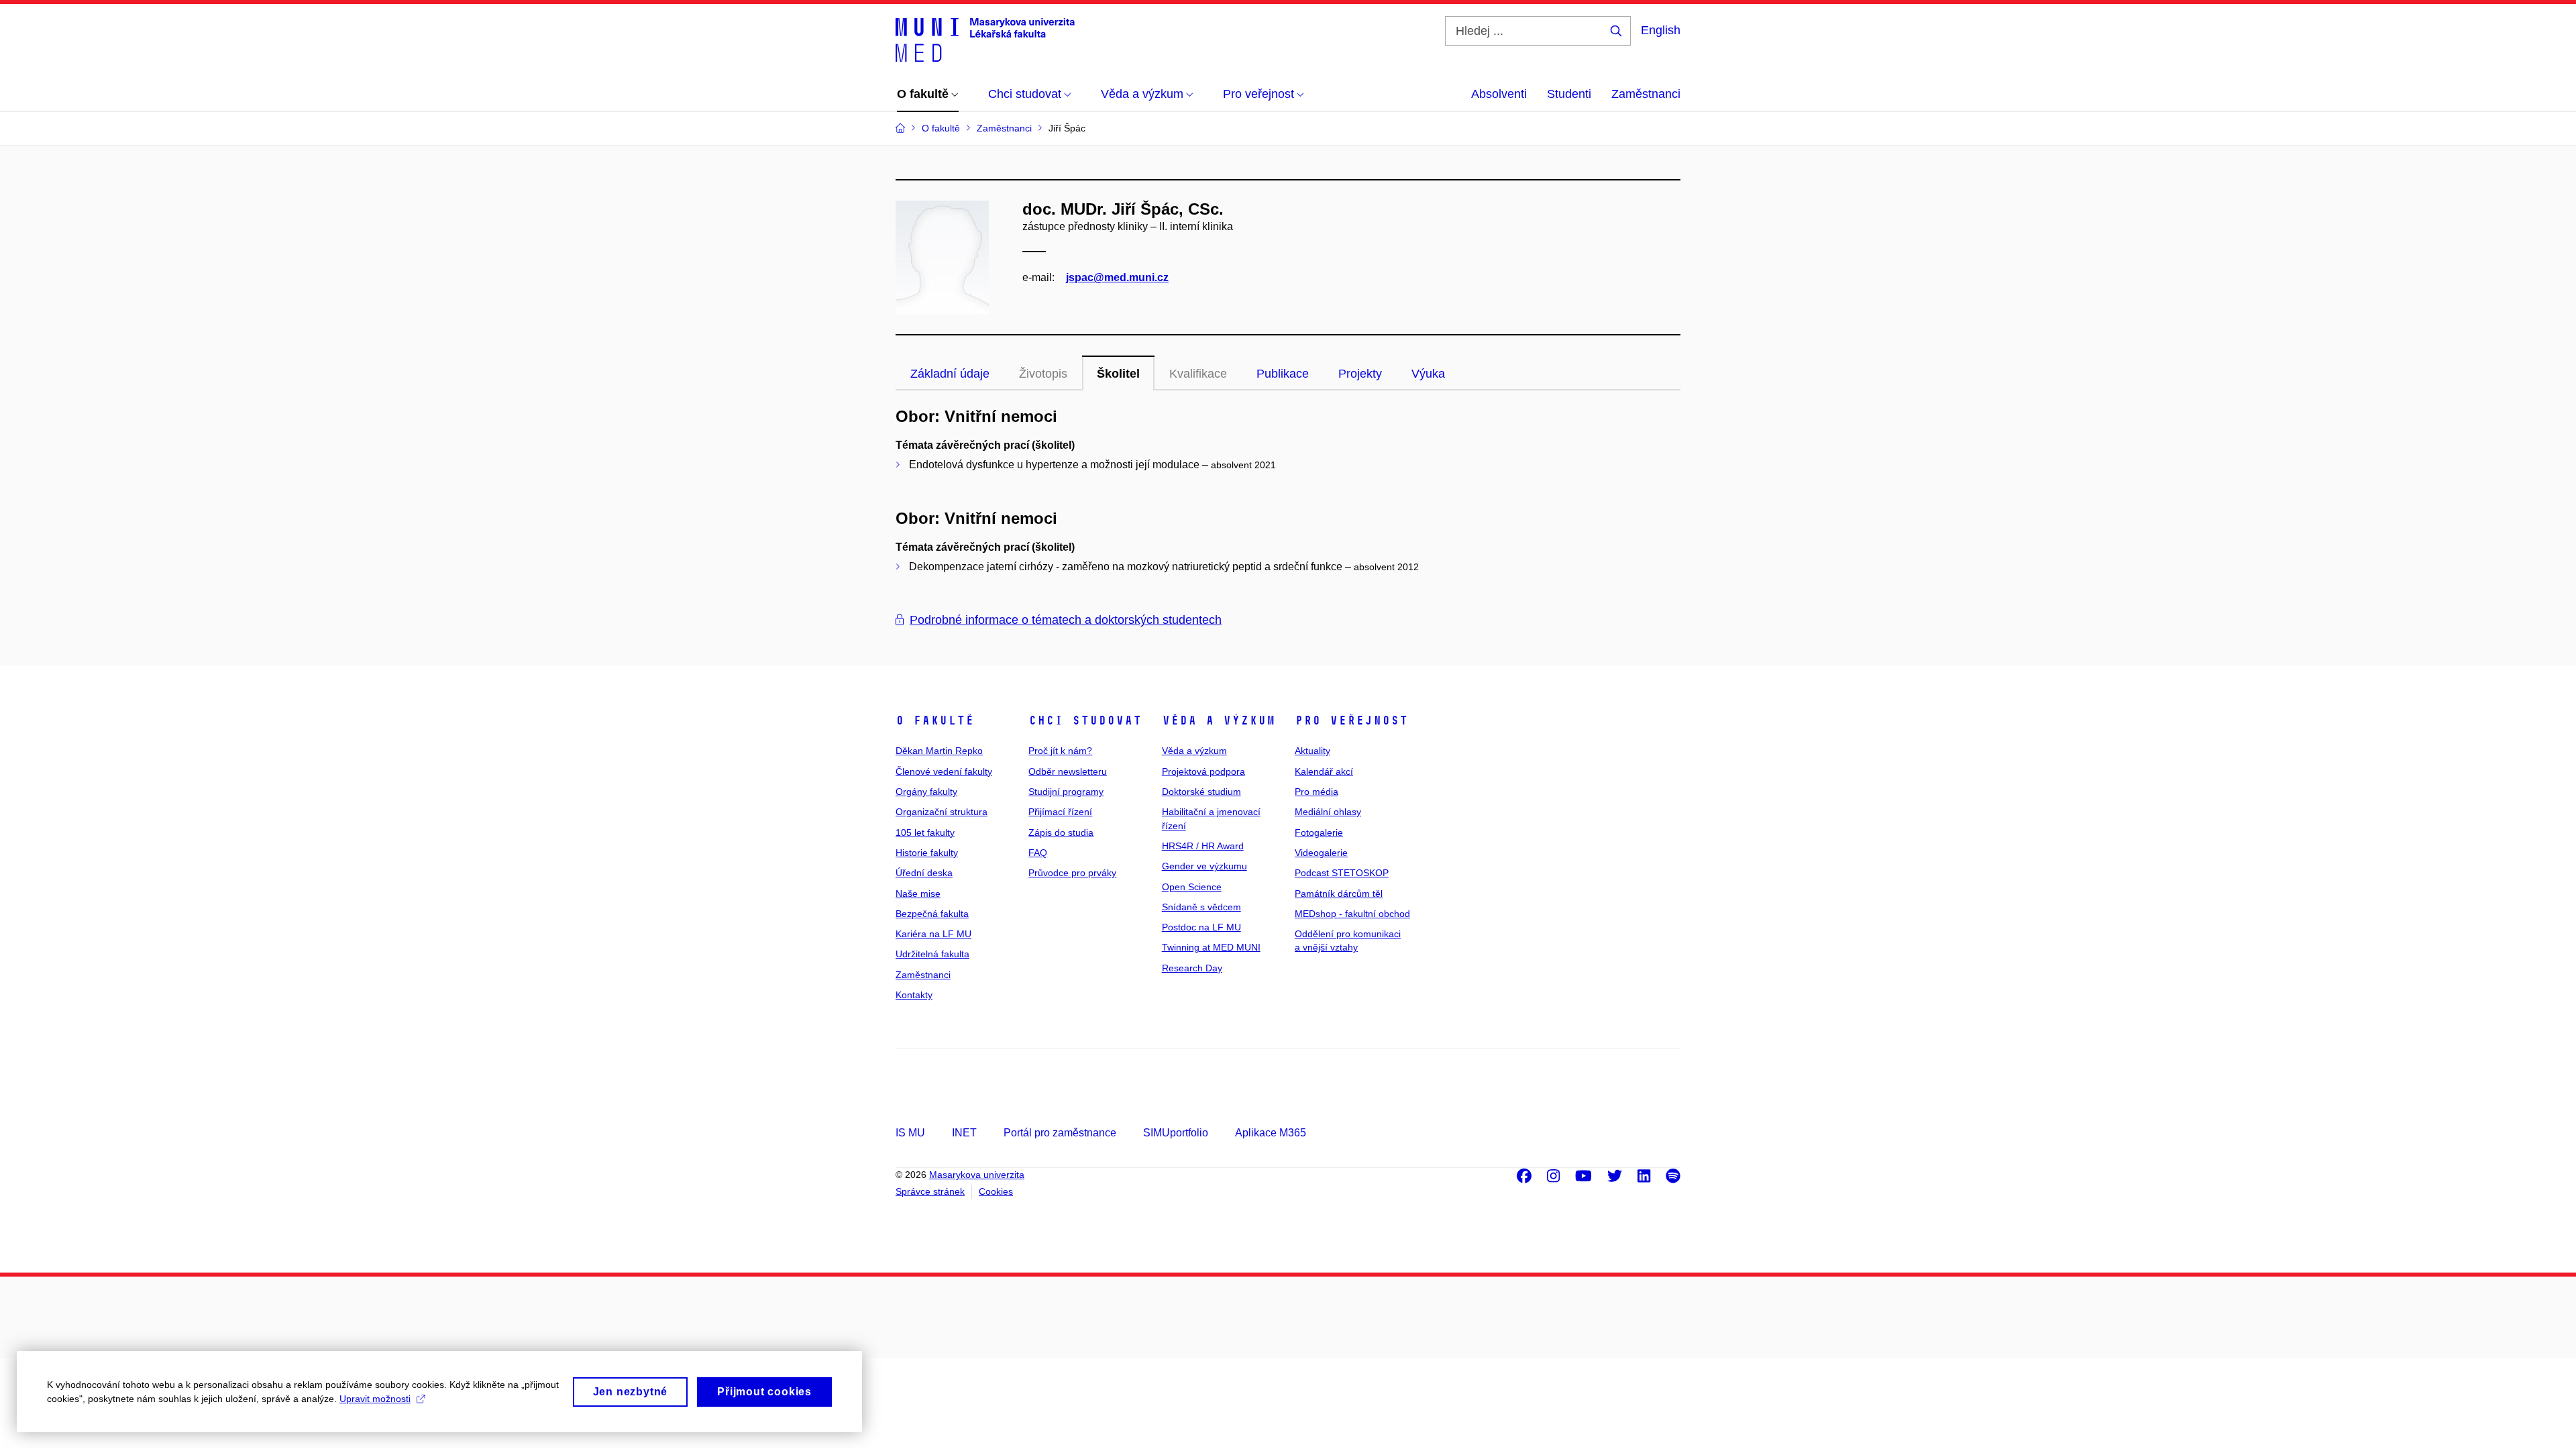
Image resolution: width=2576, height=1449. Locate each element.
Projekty (1360, 374)
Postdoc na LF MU (1201, 927)
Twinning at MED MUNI (1211, 947)
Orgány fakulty (926, 792)
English (1661, 30)
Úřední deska (924, 873)
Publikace (1283, 374)
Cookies (996, 1191)
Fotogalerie (1319, 833)
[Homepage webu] (985, 39)
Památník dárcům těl (1339, 894)
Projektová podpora (1203, 771)
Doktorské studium (1201, 792)
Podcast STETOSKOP (1342, 873)
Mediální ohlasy (1328, 812)
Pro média (1317, 792)
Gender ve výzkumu (1204, 866)
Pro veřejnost (1351, 720)
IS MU (910, 1133)
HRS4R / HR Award (1203, 846)
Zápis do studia (1061, 833)
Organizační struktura (942, 812)
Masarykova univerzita (977, 1175)
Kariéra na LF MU (933, 934)
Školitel (1118, 374)
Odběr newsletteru (1068, 771)
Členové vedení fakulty (944, 771)
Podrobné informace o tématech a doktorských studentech (1066, 620)
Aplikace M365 (1271, 1133)
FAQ (1038, 853)
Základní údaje (950, 374)
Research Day (1192, 968)
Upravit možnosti (375, 1399)
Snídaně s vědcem (1201, 907)
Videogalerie (1321, 853)
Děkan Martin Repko (939, 751)
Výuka (1428, 374)
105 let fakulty (925, 833)
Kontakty (914, 995)
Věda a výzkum (1219, 720)
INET (964, 1133)
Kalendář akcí (1324, 771)
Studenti (1569, 94)
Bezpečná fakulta (932, 914)
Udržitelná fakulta (932, 954)
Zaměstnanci (1646, 94)
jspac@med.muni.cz (1117, 277)
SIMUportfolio (1176, 1133)
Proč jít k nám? (1060, 751)
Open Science (1192, 887)
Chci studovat (1085, 720)
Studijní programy (1066, 792)
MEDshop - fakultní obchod (1352, 914)
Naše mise (918, 894)
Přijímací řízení (1060, 812)
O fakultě (935, 720)
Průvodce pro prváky (1072, 873)
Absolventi (1499, 94)
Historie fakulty (927, 853)
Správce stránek (930, 1191)
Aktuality (1312, 751)
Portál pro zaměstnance (1060, 1133)
